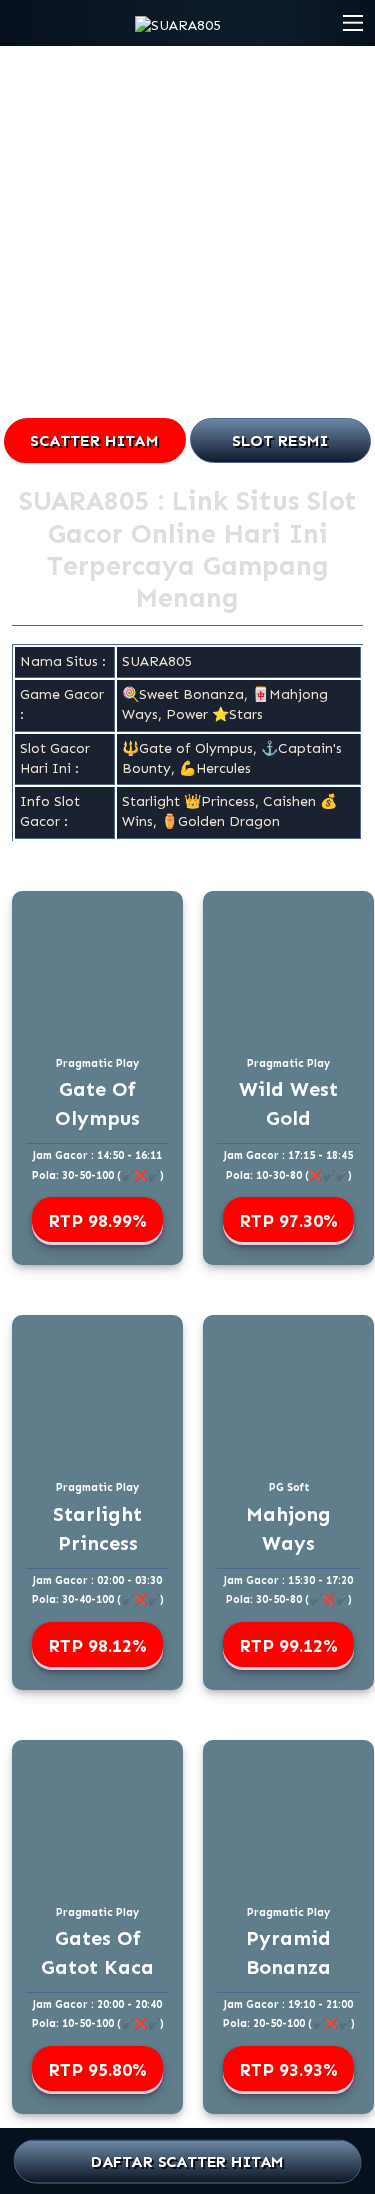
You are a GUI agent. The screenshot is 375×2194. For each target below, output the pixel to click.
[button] (353, 23)
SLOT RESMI (280, 440)
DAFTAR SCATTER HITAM (187, 2161)
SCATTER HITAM (94, 440)
